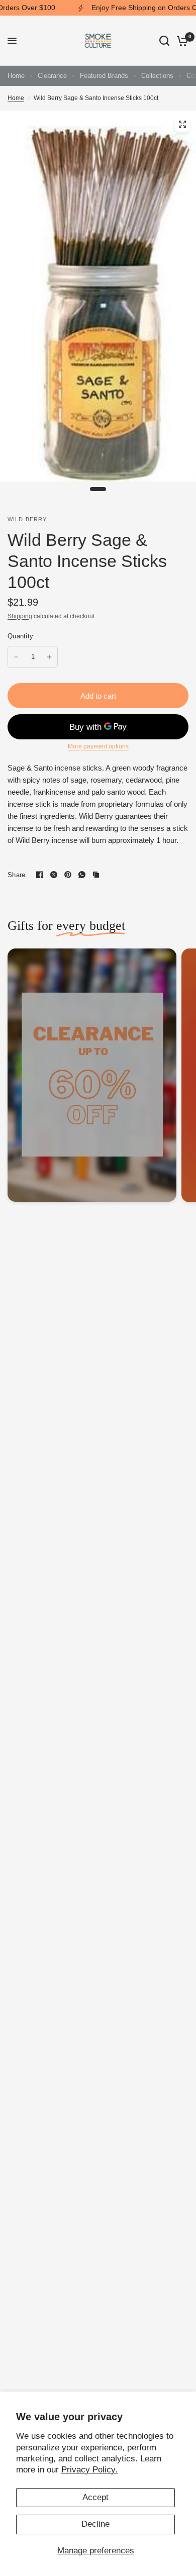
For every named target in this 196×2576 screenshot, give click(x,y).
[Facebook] (40, 875)
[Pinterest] (68, 875)
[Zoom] (182, 124)
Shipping (20, 616)
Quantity (20, 636)
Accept (95, 2497)
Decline (95, 2524)
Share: (18, 875)
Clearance (52, 76)
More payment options (98, 746)
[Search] (164, 41)
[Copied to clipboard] (96, 875)
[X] (54, 875)
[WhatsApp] (82, 875)
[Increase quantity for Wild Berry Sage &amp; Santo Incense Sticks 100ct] (49, 657)
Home (16, 76)
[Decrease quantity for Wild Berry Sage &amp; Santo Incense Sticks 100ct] (16, 657)
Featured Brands (104, 76)
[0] (181, 41)
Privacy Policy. (89, 2470)
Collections (157, 76)
